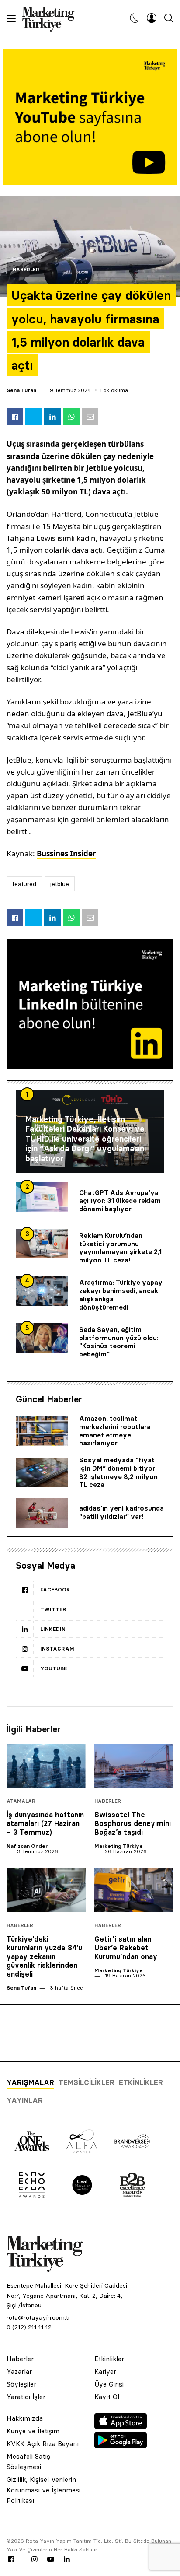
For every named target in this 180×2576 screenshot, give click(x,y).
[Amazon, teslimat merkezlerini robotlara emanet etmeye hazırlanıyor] (42, 1431)
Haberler (26, 270)
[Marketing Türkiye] (52, 18)
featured (24, 884)
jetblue (60, 884)
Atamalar (21, 1801)
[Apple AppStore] (121, 2426)
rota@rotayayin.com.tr (38, 2317)
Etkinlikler (141, 2082)
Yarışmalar (30, 2082)
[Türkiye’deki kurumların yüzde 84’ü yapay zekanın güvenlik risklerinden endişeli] (46, 1890)
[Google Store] (121, 2445)
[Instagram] (34, 2559)
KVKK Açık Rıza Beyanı (43, 2444)
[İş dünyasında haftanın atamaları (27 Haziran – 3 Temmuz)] (46, 1766)
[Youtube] (51, 2559)
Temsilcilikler (87, 2082)
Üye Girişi (109, 2384)
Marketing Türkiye (119, 1846)
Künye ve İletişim (33, 2431)
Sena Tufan (21, 390)
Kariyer (105, 2371)
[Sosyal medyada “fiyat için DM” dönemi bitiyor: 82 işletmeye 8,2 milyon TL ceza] (42, 1473)
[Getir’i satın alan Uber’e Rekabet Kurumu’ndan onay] (134, 1890)
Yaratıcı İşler (26, 2397)
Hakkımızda (25, 2418)
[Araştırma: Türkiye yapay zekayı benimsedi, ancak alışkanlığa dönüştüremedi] (42, 1291)
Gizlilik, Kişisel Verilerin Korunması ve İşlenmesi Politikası (43, 2490)
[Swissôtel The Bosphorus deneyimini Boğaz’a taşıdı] (134, 1766)
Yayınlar (25, 2100)
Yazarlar (19, 2371)
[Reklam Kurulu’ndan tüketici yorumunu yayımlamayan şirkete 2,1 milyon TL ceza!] (42, 1244)
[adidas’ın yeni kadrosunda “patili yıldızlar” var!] (42, 1513)
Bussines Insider (66, 853)
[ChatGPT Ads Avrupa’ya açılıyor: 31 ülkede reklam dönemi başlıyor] (42, 1197)
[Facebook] (11, 2559)
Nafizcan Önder (27, 1846)
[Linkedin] (67, 2559)
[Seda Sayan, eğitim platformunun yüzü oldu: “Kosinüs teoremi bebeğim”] (42, 1338)
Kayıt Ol (107, 2397)
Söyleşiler (21, 2384)
